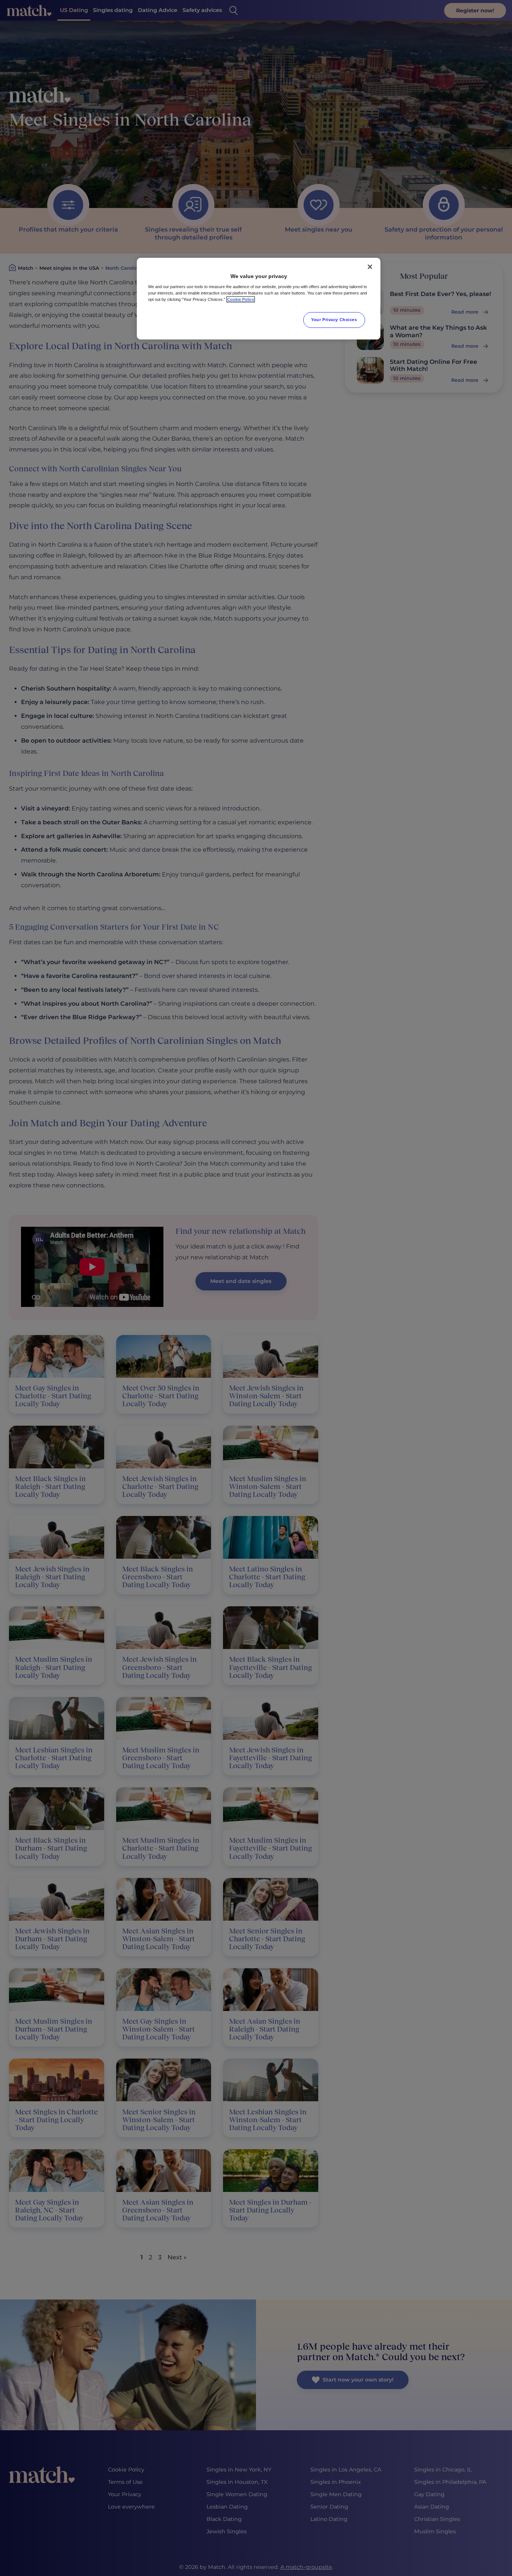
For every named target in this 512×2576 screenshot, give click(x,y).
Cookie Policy (241, 299)
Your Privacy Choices (334, 320)
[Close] (370, 267)
